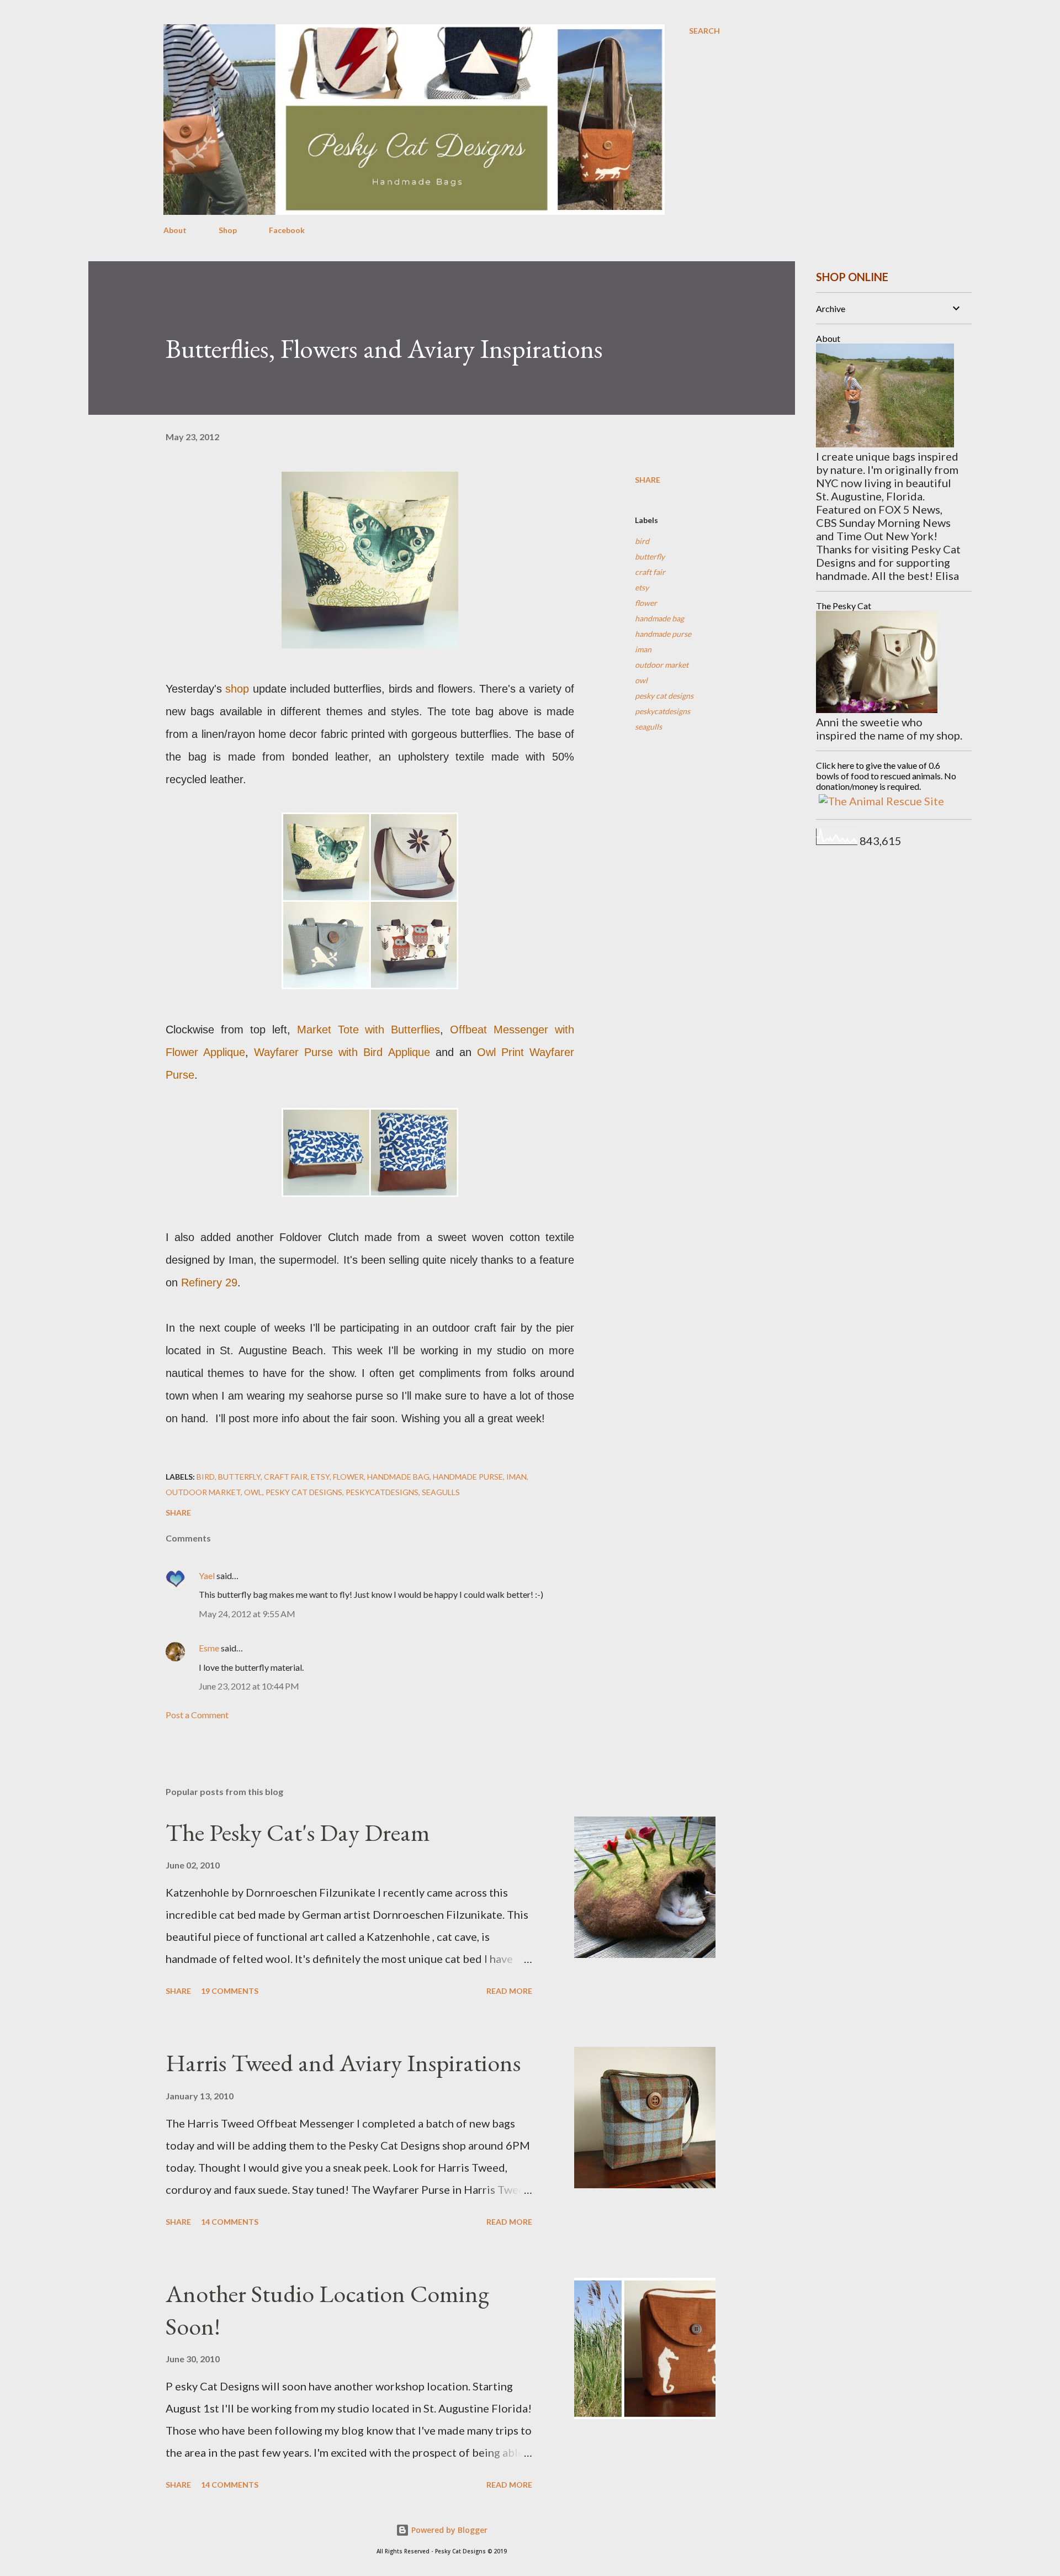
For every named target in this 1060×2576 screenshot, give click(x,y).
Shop (228, 230)
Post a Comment (197, 1715)
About (175, 230)
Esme (209, 1648)
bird (642, 541)
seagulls (648, 727)
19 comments (230, 1991)
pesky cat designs (664, 696)
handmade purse (663, 634)
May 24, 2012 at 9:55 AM (247, 1614)
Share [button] (648, 480)
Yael (207, 1575)
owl (641, 680)
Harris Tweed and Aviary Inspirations (343, 2063)
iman (643, 649)
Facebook (287, 230)
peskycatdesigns (662, 711)
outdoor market (662, 665)
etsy (642, 587)
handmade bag (659, 618)
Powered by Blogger (448, 2530)
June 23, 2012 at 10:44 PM (249, 1686)
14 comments (230, 2222)
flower (646, 603)
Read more (509, 1991)
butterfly (650, 556)
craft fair (650, 572)
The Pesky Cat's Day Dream (298, 1832)
